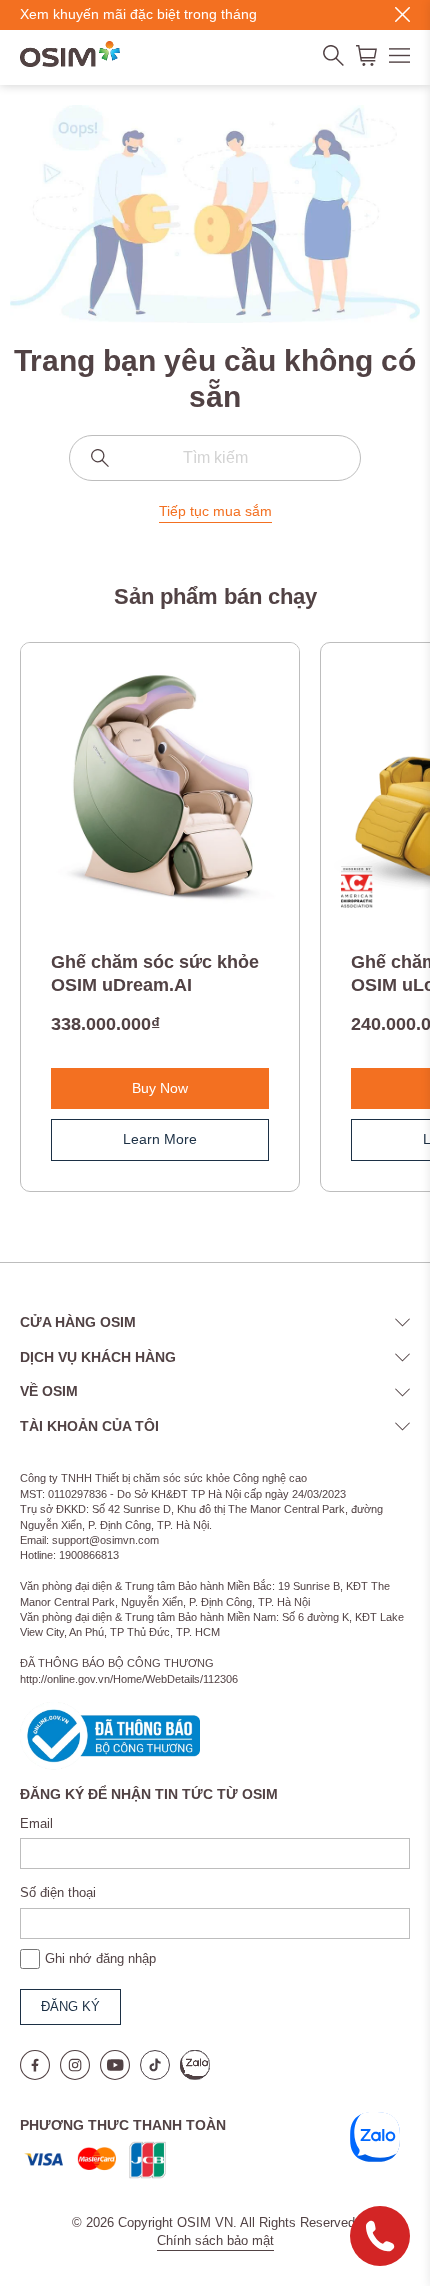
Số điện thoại (58, 1892)
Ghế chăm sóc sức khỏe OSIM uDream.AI (155, 973)
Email (36, 1823)
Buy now (160, 1088)
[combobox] (215, 458)
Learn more (160, 1139)
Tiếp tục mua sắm (215, 511)
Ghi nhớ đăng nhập (100, 1958)
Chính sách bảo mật (215, 2240)
